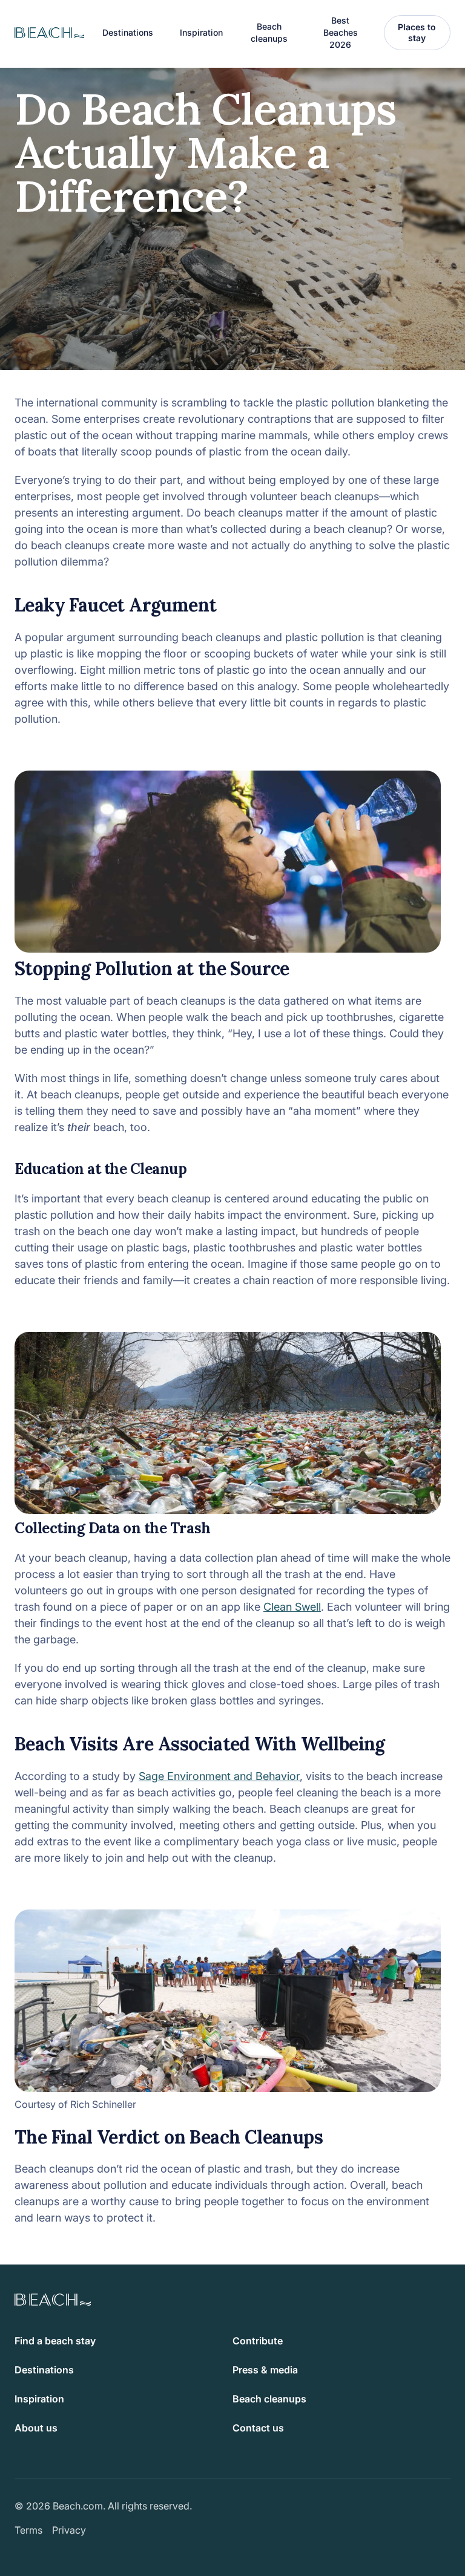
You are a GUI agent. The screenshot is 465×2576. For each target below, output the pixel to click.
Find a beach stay (55, 2341)
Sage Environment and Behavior (219, 1776)
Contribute (258, 2341)
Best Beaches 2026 (341, 32)
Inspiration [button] (201, 32)
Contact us (258, 2428)
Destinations (44, 2370)
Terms (28, 2530)
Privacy (69, 2530)
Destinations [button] (128, 32)
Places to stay (417, 32)
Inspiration (39, 2399)
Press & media (265, 2370)
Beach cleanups (269, 32)
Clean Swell (292, 1607)
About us (36, 2428)
